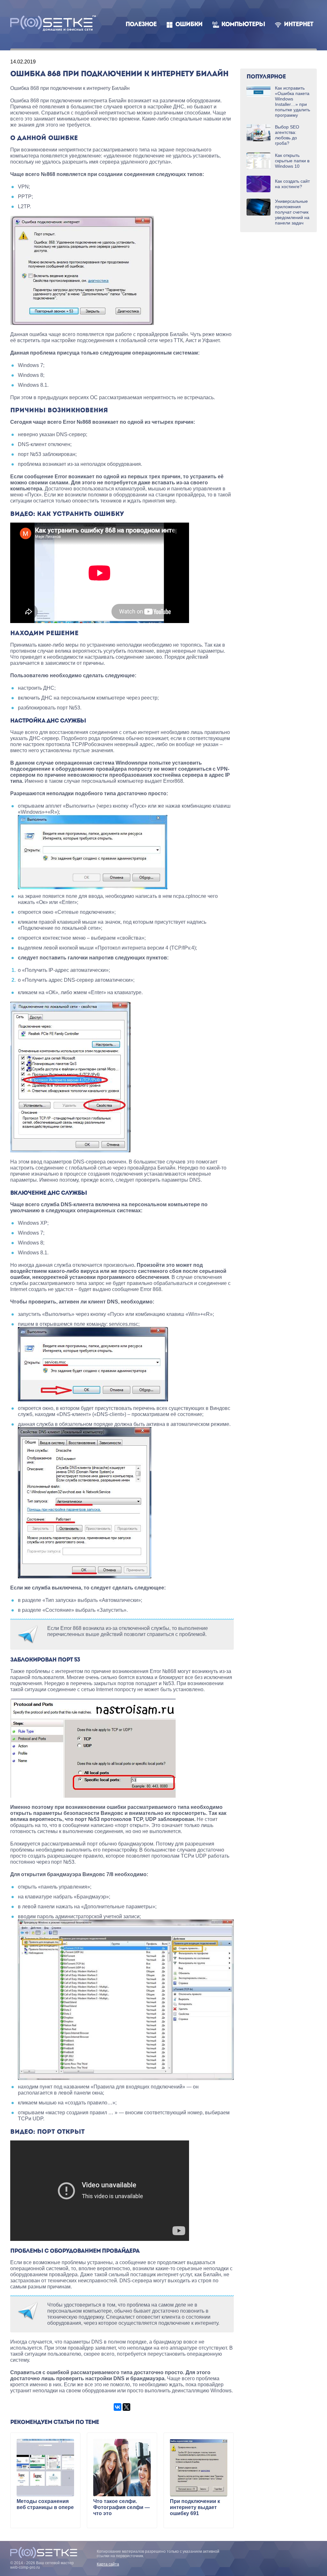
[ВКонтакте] (118, 2407)
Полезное (141, 25)
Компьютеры (243, 25)
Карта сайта (108, 2564)
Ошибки (189, 25)
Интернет (299, 25)
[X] (126, 2407)
